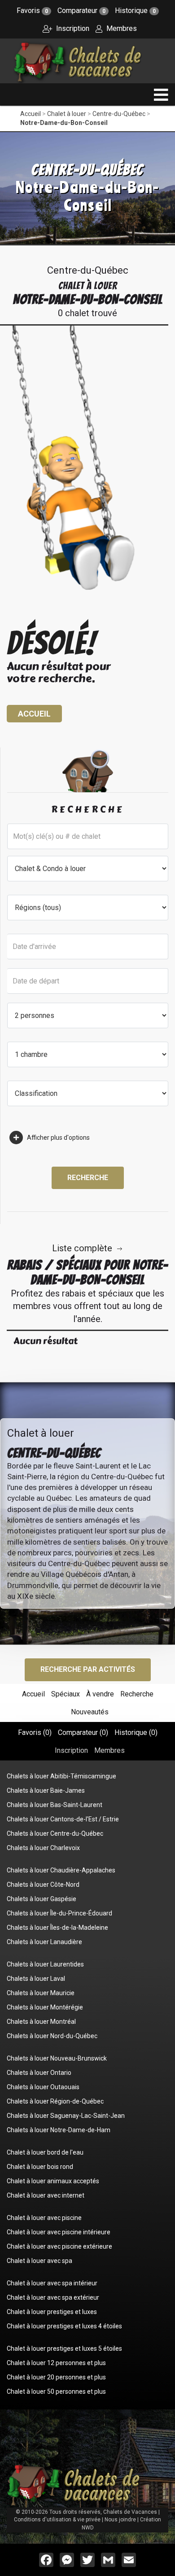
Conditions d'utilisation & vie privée (57, 2520)
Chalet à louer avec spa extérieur (53, 2297)
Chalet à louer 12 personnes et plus (56, 2363)
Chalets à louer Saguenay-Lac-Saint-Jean (66, 2116)
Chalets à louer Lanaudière (44, 1942)
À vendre (100, 1694)
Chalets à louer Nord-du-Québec (52, 2036)
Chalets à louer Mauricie (41, 1993)
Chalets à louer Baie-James (46, 1790)
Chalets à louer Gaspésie (42, 1899)
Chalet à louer (67, 114)
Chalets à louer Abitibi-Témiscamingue (61, 1776)
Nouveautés (90, 1712)
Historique (135, 11)
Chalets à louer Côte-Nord (43, 1885)
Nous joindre (120, 2520)
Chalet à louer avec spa (39, 2261)
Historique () (136, 1732)
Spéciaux (66, 1694)
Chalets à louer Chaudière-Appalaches (61, 1870)
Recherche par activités (88, 1669)
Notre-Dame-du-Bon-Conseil (64, 123)
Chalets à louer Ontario (39, 2073)
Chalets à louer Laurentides (45, 1964)
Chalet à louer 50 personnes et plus (56, 2391)
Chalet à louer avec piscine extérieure (59, 2246)
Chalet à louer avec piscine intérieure (59, 2232)
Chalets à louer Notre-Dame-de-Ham (59, 2130)
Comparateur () (83, 1732)
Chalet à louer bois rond (40, 2167)
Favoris (32, 11)
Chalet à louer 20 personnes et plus (56, 2377)
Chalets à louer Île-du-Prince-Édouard (59, 1913)
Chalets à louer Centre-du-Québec (55, 1833)
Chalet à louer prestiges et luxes (52, 2312)
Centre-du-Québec (119, 114)
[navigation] (161, 95)
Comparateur (81, 11)
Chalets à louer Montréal (41, 2022)
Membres (121, 28)
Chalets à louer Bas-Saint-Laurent (55, 1805)
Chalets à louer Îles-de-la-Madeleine (57, 1928)
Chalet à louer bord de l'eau (45, 2152)
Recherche (88, 1178)
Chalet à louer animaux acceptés (53, 2181)
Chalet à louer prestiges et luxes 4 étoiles (64, 2326)
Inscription (72, 28)
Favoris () (35, 1732)
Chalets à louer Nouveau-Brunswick (57, 2058)
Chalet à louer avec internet (46, 2195)
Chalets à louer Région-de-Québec (55, 2101)
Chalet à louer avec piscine (44, 2218)
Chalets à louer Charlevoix (43, 1848)
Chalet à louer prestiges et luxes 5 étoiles (64, 2348)
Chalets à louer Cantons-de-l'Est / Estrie (63, 1819)
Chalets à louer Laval (36, 1979)
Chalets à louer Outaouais (43, 2087)
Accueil (31, 114)
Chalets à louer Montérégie (45, 2007)
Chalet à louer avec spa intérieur (52, 2283)
